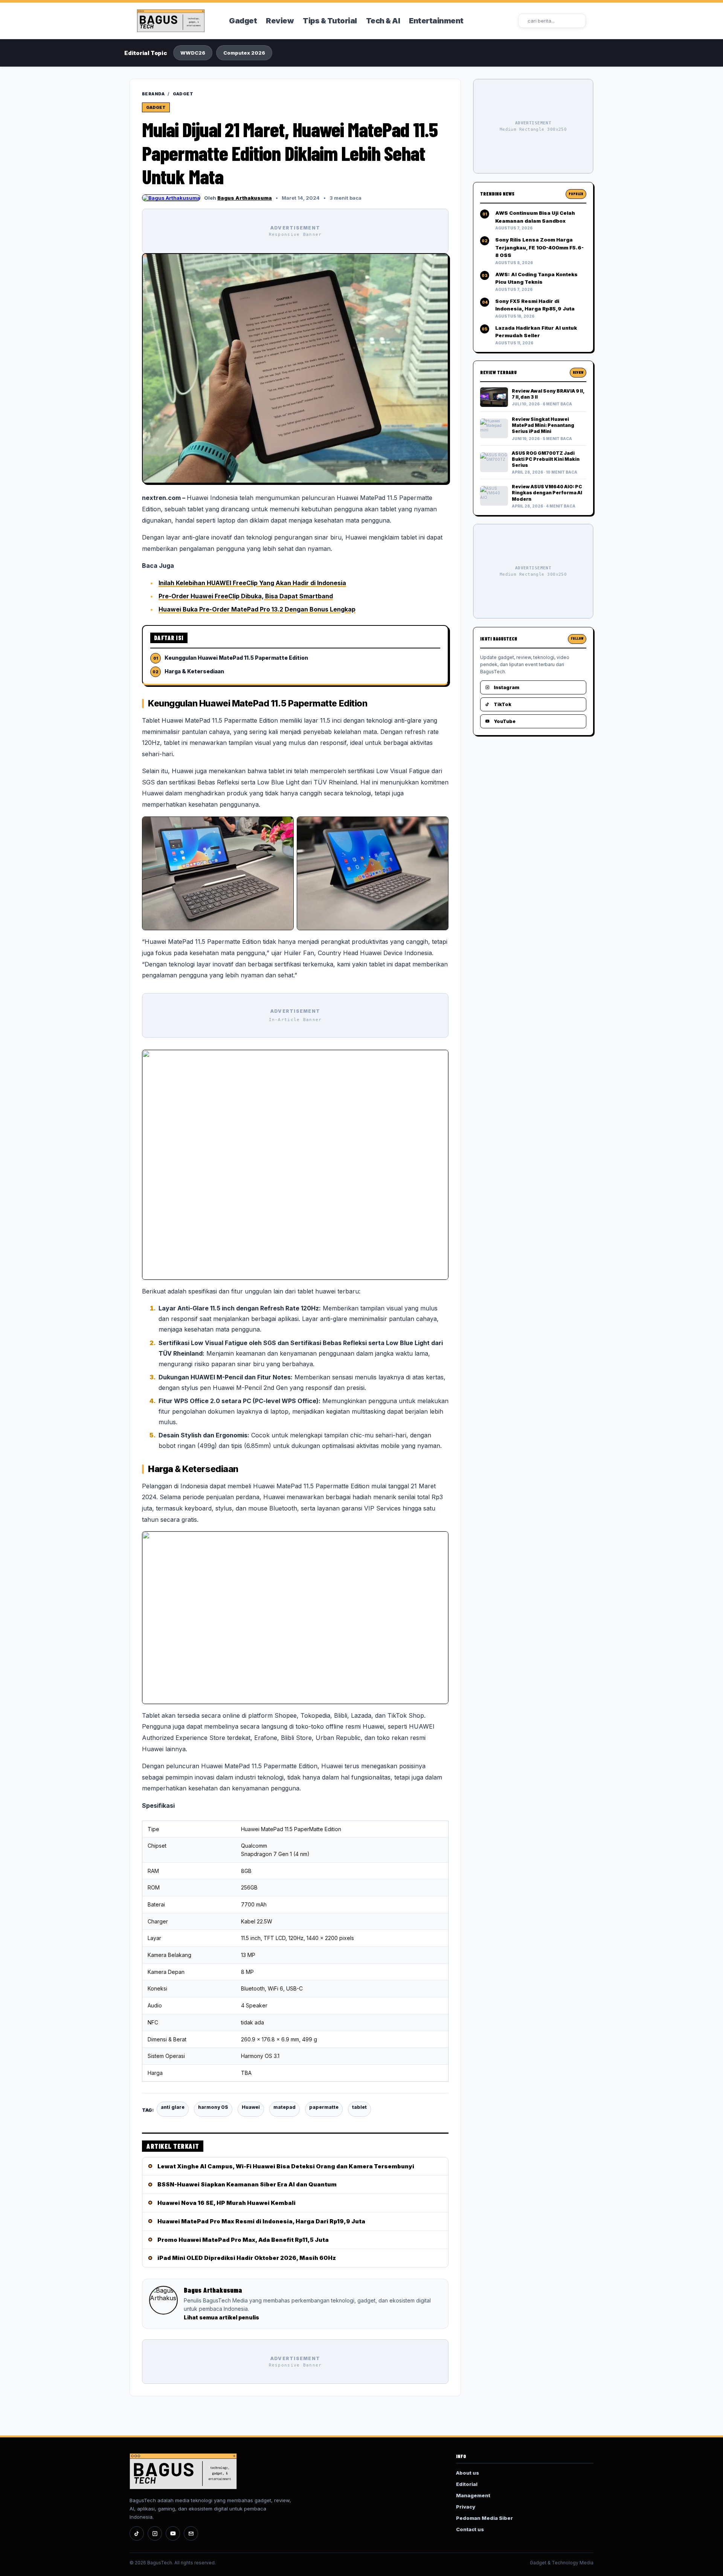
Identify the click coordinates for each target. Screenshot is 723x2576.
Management (473, 2495)
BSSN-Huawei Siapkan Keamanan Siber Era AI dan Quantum (247, 2184)
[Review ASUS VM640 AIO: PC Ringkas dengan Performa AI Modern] (494, 496)
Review (280, 21)
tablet (359, 2107)
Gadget (243, 21)
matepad (284, 2107)
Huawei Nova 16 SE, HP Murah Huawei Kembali (227, 2203)
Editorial (467, 2484)
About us (468, 2473)
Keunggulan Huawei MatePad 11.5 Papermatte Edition (236, 658)
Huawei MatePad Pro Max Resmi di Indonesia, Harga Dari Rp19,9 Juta (261, 2221)
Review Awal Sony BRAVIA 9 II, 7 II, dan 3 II (548, 394)
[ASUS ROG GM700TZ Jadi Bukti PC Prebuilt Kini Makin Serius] (494, 462)
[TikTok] (137, 2533)
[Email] (191, 2533)
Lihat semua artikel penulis (221, 2317)
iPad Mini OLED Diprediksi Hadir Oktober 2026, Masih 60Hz (247, 2258)
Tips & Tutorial (330, 21)
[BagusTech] (178, 21)
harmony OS (213, 2107)
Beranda (153, 94)
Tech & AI (383, 21)
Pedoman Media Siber (484, 2518)
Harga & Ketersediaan (194, 671)
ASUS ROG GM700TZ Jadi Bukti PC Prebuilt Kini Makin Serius (546, 459)
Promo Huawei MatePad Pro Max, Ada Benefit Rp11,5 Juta (243, 2240)
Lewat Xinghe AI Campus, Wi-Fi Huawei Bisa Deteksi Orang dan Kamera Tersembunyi (286, 2166)
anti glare (173, 2107)
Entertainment (436, 21)
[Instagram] (155, 2533)
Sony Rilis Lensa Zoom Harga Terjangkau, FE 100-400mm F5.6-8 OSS (539, 247)
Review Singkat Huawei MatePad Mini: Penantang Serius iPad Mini (543, 425)
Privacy (466, 2507)
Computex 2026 (244, 53)
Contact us (470, 2529)
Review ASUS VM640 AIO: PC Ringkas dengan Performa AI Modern (547, 493)
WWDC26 (193, 53)
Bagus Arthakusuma (245, 198)
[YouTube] (173, 2533)
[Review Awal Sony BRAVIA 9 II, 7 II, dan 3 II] (494, 397)
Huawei (251, 2107)
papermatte (324, 2107)
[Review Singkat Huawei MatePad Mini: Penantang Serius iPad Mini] (494, 428)
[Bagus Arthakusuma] (171, 198)
